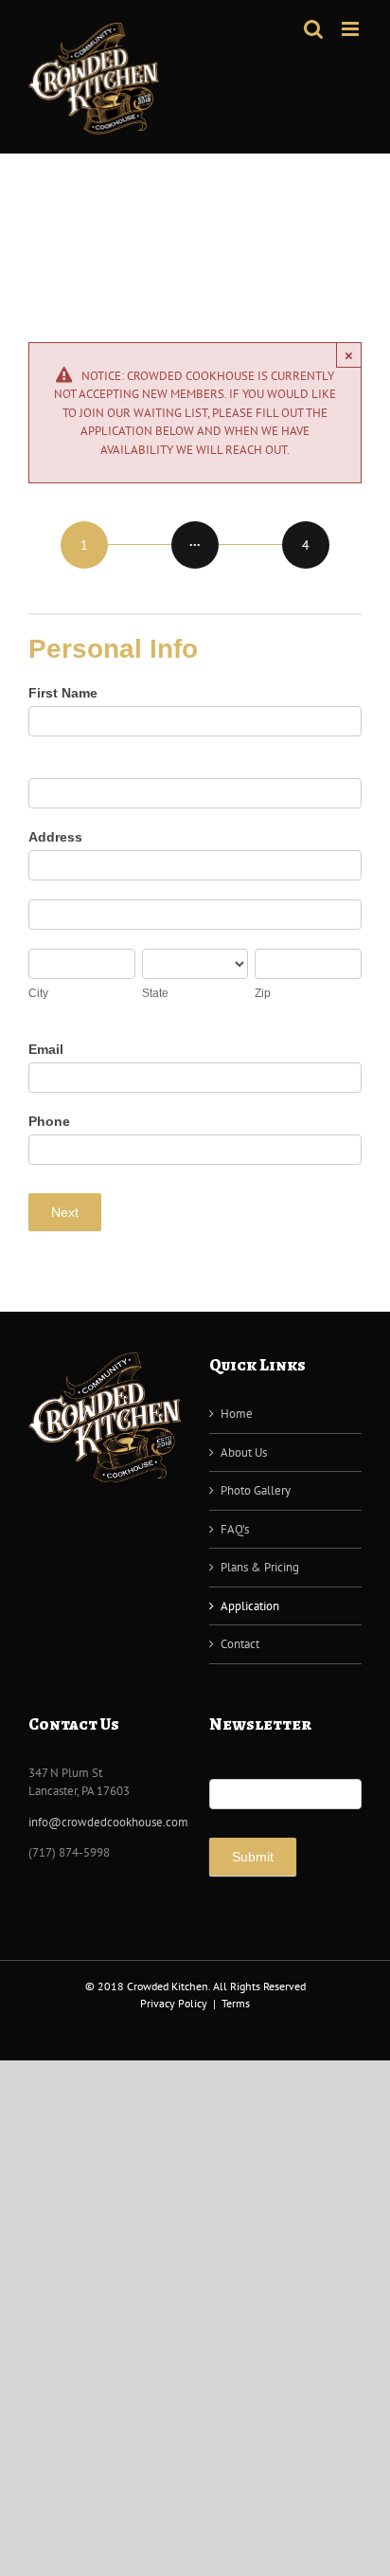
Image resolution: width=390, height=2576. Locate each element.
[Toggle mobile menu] (352, 29)
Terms (236, 2003)
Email (46, 1049)
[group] (195, 546)
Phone (49, 1121)
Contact (240, 1644)
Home (237, 1414)
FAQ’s (235, 1529)
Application (250, 1606)
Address (55, 837)
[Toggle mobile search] (313, 29)
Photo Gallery (256, 1490)
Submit (253, 1857)
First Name (63, 693)
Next (65, 1212)
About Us (244, 1452)
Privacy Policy (174, 2003)
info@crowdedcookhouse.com (108, 1822)
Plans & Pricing (260, 1567)
